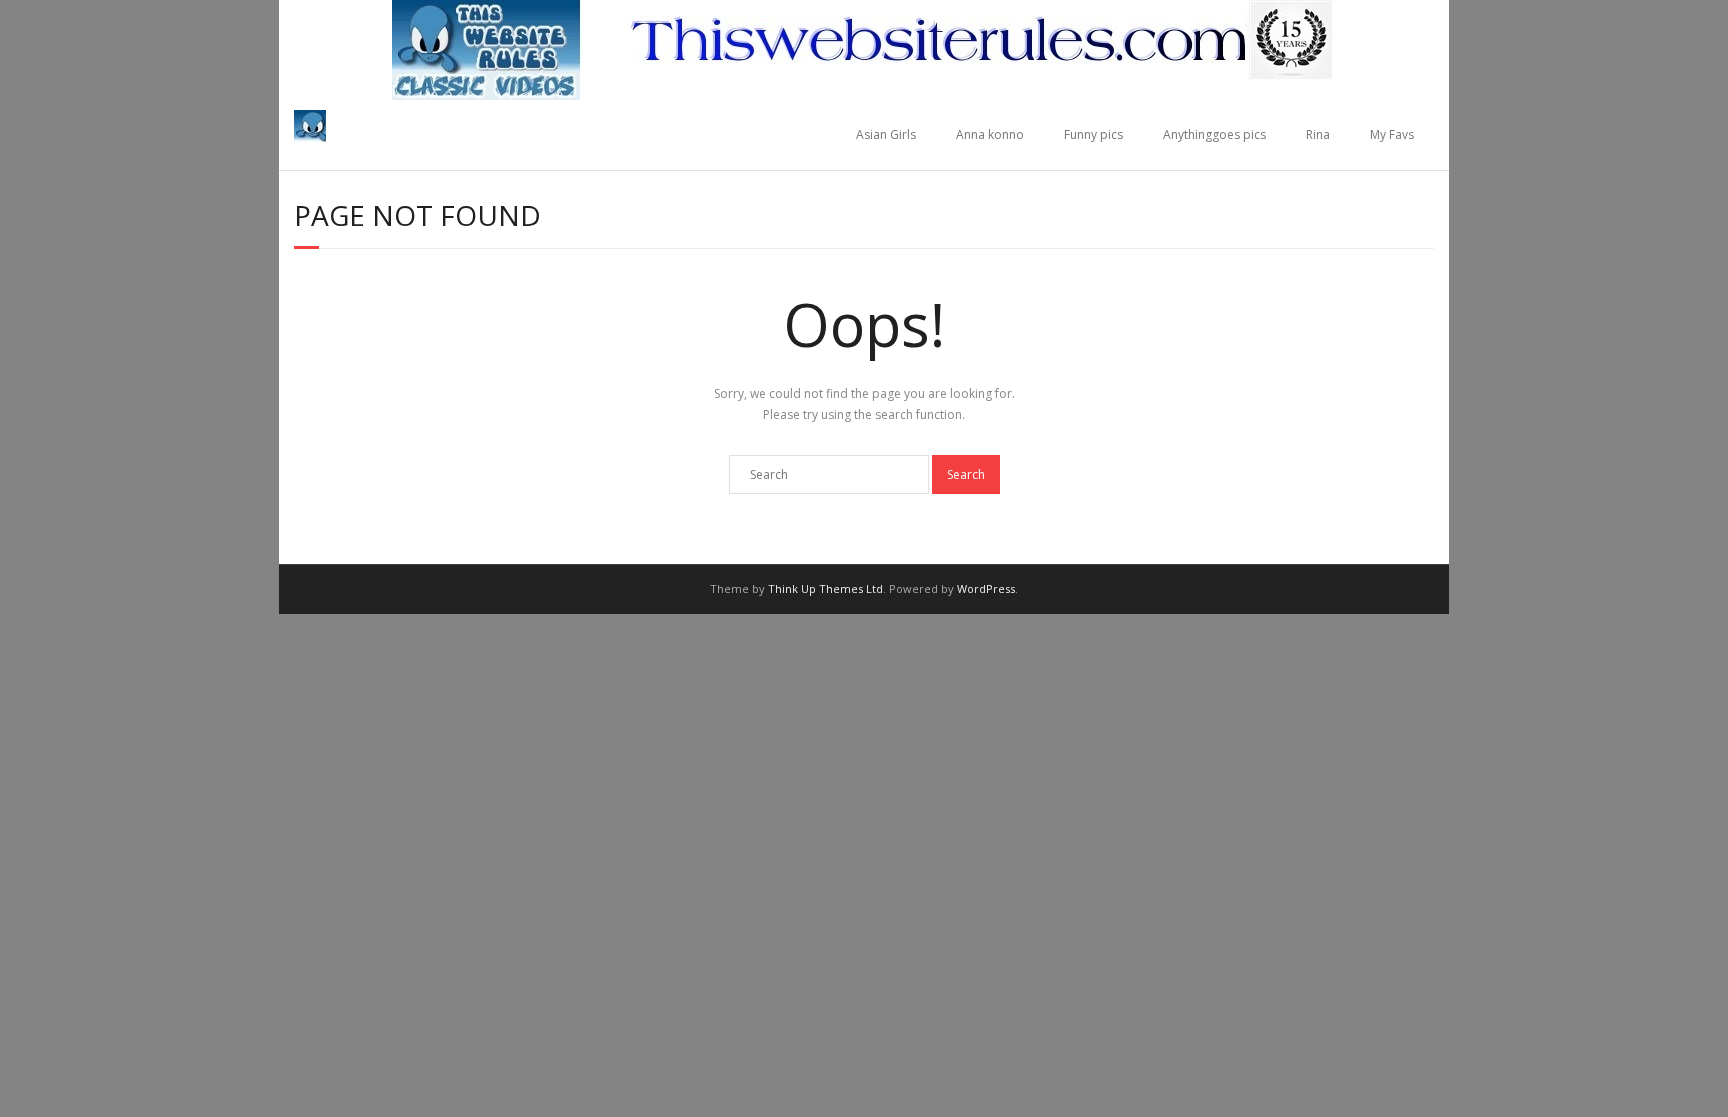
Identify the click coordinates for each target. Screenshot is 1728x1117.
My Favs (1392, 134)
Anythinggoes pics (1214, 134)
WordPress (986, 588)
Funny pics (1093, 134)
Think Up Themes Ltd (825, 588)
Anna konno (990, 134)
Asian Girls (886, 134)
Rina (1318, 134)
